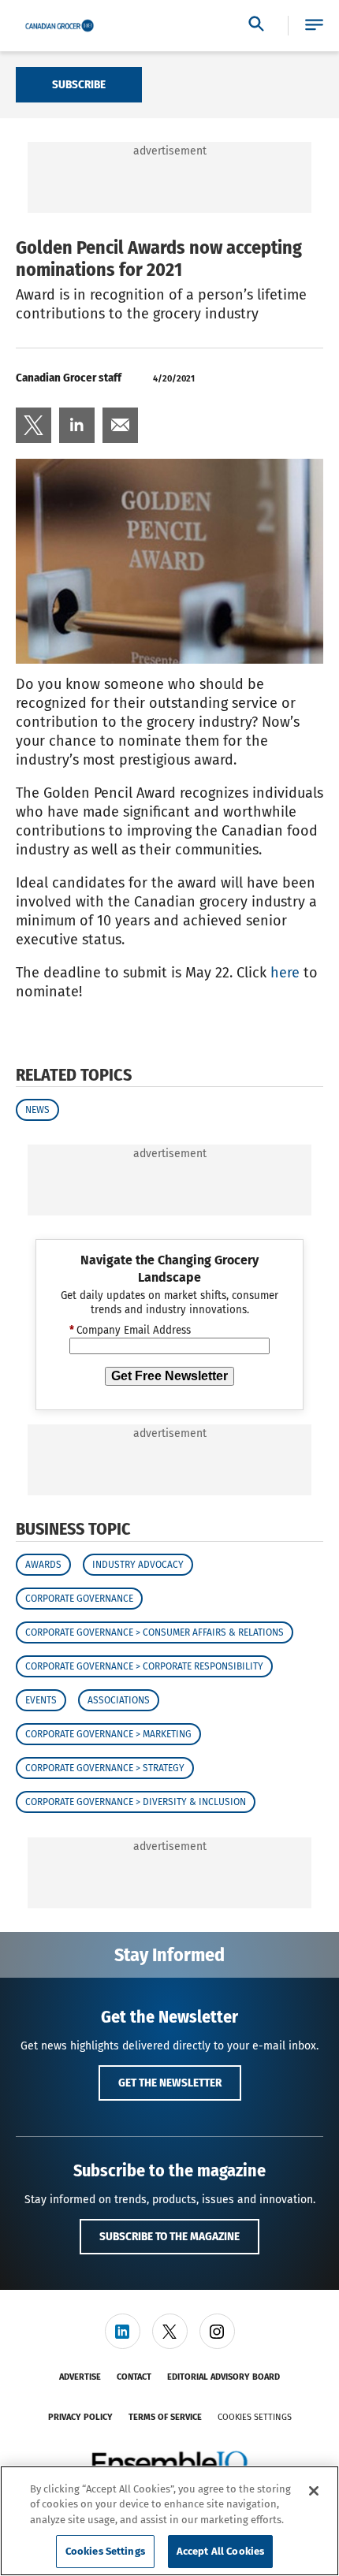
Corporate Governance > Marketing (108, 1734)
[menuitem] (34, 425)
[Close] (314, 2491)
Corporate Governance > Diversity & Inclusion (136, 1802)
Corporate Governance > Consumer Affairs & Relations (155, 1632)
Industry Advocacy (138, 1565)
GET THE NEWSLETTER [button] (170, 2083)
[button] (314, 26)
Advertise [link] (80, 2377)
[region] (169, 2521)
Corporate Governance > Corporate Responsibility (144, 1666)
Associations (119, 1700)
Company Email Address (130, 1331)
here (285, 973)
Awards (43, 1565)
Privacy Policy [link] (80, 2417)
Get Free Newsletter (169, 1376)
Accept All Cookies (220, 2551)
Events (41, 1700)
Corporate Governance (79, 1599)
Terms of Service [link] (165, 2417)
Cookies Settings (255, 2417)
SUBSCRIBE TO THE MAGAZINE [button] (169, 2236)
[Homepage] (60, 26)
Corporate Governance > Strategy (105, 1768)
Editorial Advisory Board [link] (224, 2377)
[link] (34, 425)
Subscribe (79, 84)
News (37, 1110)
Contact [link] (134, 2377)
